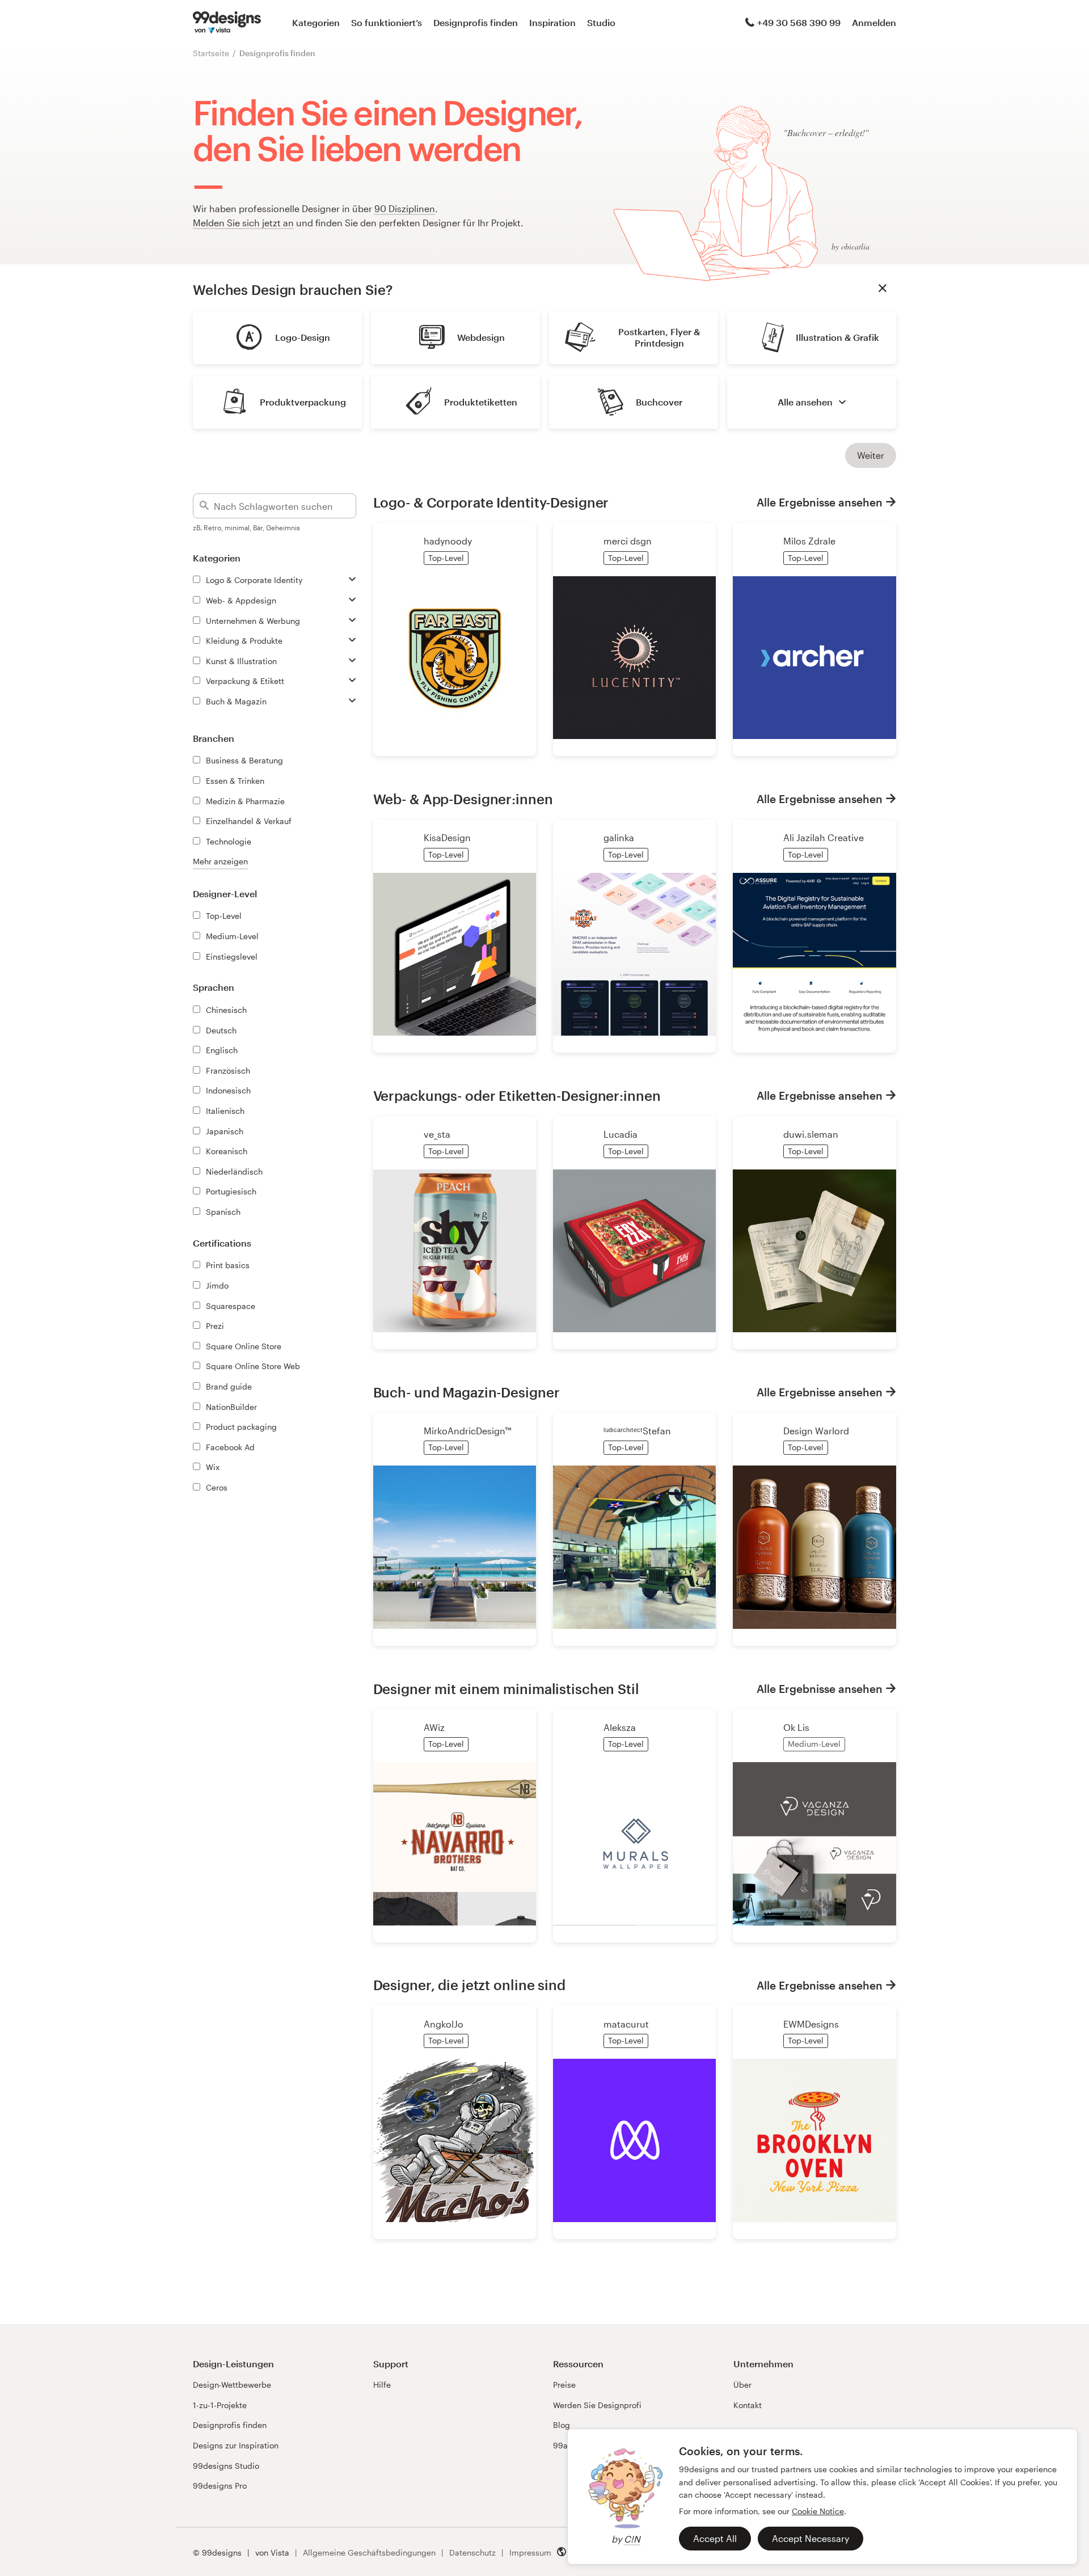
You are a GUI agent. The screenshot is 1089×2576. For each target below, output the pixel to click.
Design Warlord (816, 1431)
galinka (619, 837)
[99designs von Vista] (227, 23)
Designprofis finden (476, 22)
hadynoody (448, 541)
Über (742, 2385)
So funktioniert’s (387, 22)
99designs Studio (226, 2466)
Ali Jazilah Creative (824, 837)
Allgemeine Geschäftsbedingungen (369, 2552)
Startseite (211, 53)
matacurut (626, 2024)
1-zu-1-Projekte (220, 2405)
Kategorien (316, 22)
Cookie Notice (818, 2511)
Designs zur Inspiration (236, 2445)
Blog (562, 2425)
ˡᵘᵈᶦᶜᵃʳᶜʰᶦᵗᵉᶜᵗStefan (637, 1431)
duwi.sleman (811, 1134)
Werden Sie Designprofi (597, 2405)
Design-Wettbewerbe (232, 2385)
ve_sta (437, 1134)
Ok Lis (796, 1727)
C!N (632, 2539)
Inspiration (552, 22)
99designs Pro (220, 2486)
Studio (601, 22)
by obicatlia (850, 246)
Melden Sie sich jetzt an (243, 223)
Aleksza (620, 1727)
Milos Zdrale (809, 541)
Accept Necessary (811, 2538)
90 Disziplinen (405, 208)
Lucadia (621, 1134)
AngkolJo (444, 2024)
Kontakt (748, 2405)
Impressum (530, 2552)
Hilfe (382, 2385)
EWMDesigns (811, 2024)
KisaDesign (447, 837)
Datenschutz (472, 2552)
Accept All (715, 2538)
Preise (564, 2385)
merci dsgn (628, 541)
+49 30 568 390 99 (799, 22)
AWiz (434, 1727)
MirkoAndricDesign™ (467, 1431)
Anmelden (874, 22)
